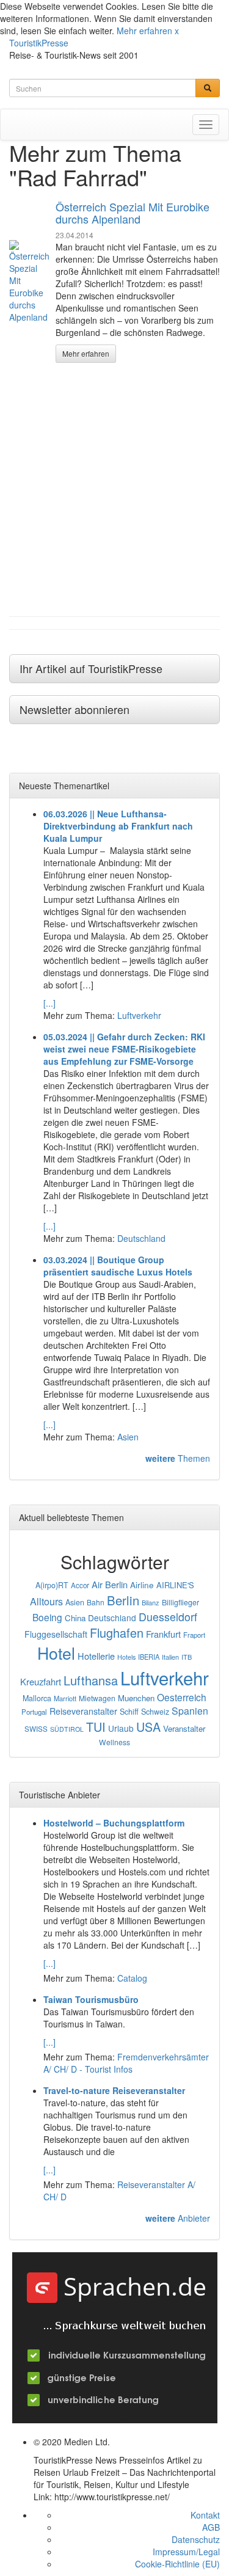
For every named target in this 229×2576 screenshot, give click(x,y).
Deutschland (141, 1238)
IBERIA (149, 1657)
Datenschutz (196, 2539)
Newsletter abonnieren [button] (75, 709)
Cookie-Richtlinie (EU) (177, 2564)
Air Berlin (110, 1584)
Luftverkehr (139, 1015)
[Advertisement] (114, 490)
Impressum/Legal (186, 2552)
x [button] (177, 31)
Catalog (132, 1978)
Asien (128, 1437)
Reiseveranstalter (83, 1711)
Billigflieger (180, 1602)
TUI (96, 1727)
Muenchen (136, 1698)
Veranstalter (184, 1728)
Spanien (190, 1711)
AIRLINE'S (175, 1585)
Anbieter (178, 2218)
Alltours (46, 1601)
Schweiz (155, 1712)
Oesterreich (182, 1697)
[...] (49, 1003)
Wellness (114, 1742)
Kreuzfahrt (41, 1681)
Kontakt (205, 2515)
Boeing (47, 1617)
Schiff (129, 1712)
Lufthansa (91, 1680)
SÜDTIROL (67, 1729)
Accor (80, 1585)
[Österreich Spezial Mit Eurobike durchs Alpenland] (29, 282)
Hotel (56, 1653)
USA (148, 1727)
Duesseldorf (168, 1617)
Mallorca (37, 1698)
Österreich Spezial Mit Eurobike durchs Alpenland (133, 213)
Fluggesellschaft (56, 1634)
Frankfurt (163, 1634)
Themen (178, 1458)
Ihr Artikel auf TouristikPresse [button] (91, 668)
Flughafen (117, 1633)
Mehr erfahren (144, 31)
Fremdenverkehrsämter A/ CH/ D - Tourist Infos (126, 2063)
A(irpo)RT (52, 1585)
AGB (211, 2527)
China (75, 1618)
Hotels (126, 1657)
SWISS (36, 1729)
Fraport (194, 1635)
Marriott (65, 1698)
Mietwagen (97, 1698)
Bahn (96, 1602)
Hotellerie (96, 1656)
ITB (187, 1657)
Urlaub (121, 1728)
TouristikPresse (39, 43)
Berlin (123, 1600)
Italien (170, 1657)
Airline (142, 1585)
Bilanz (151, 1602)
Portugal (34, 1712)
